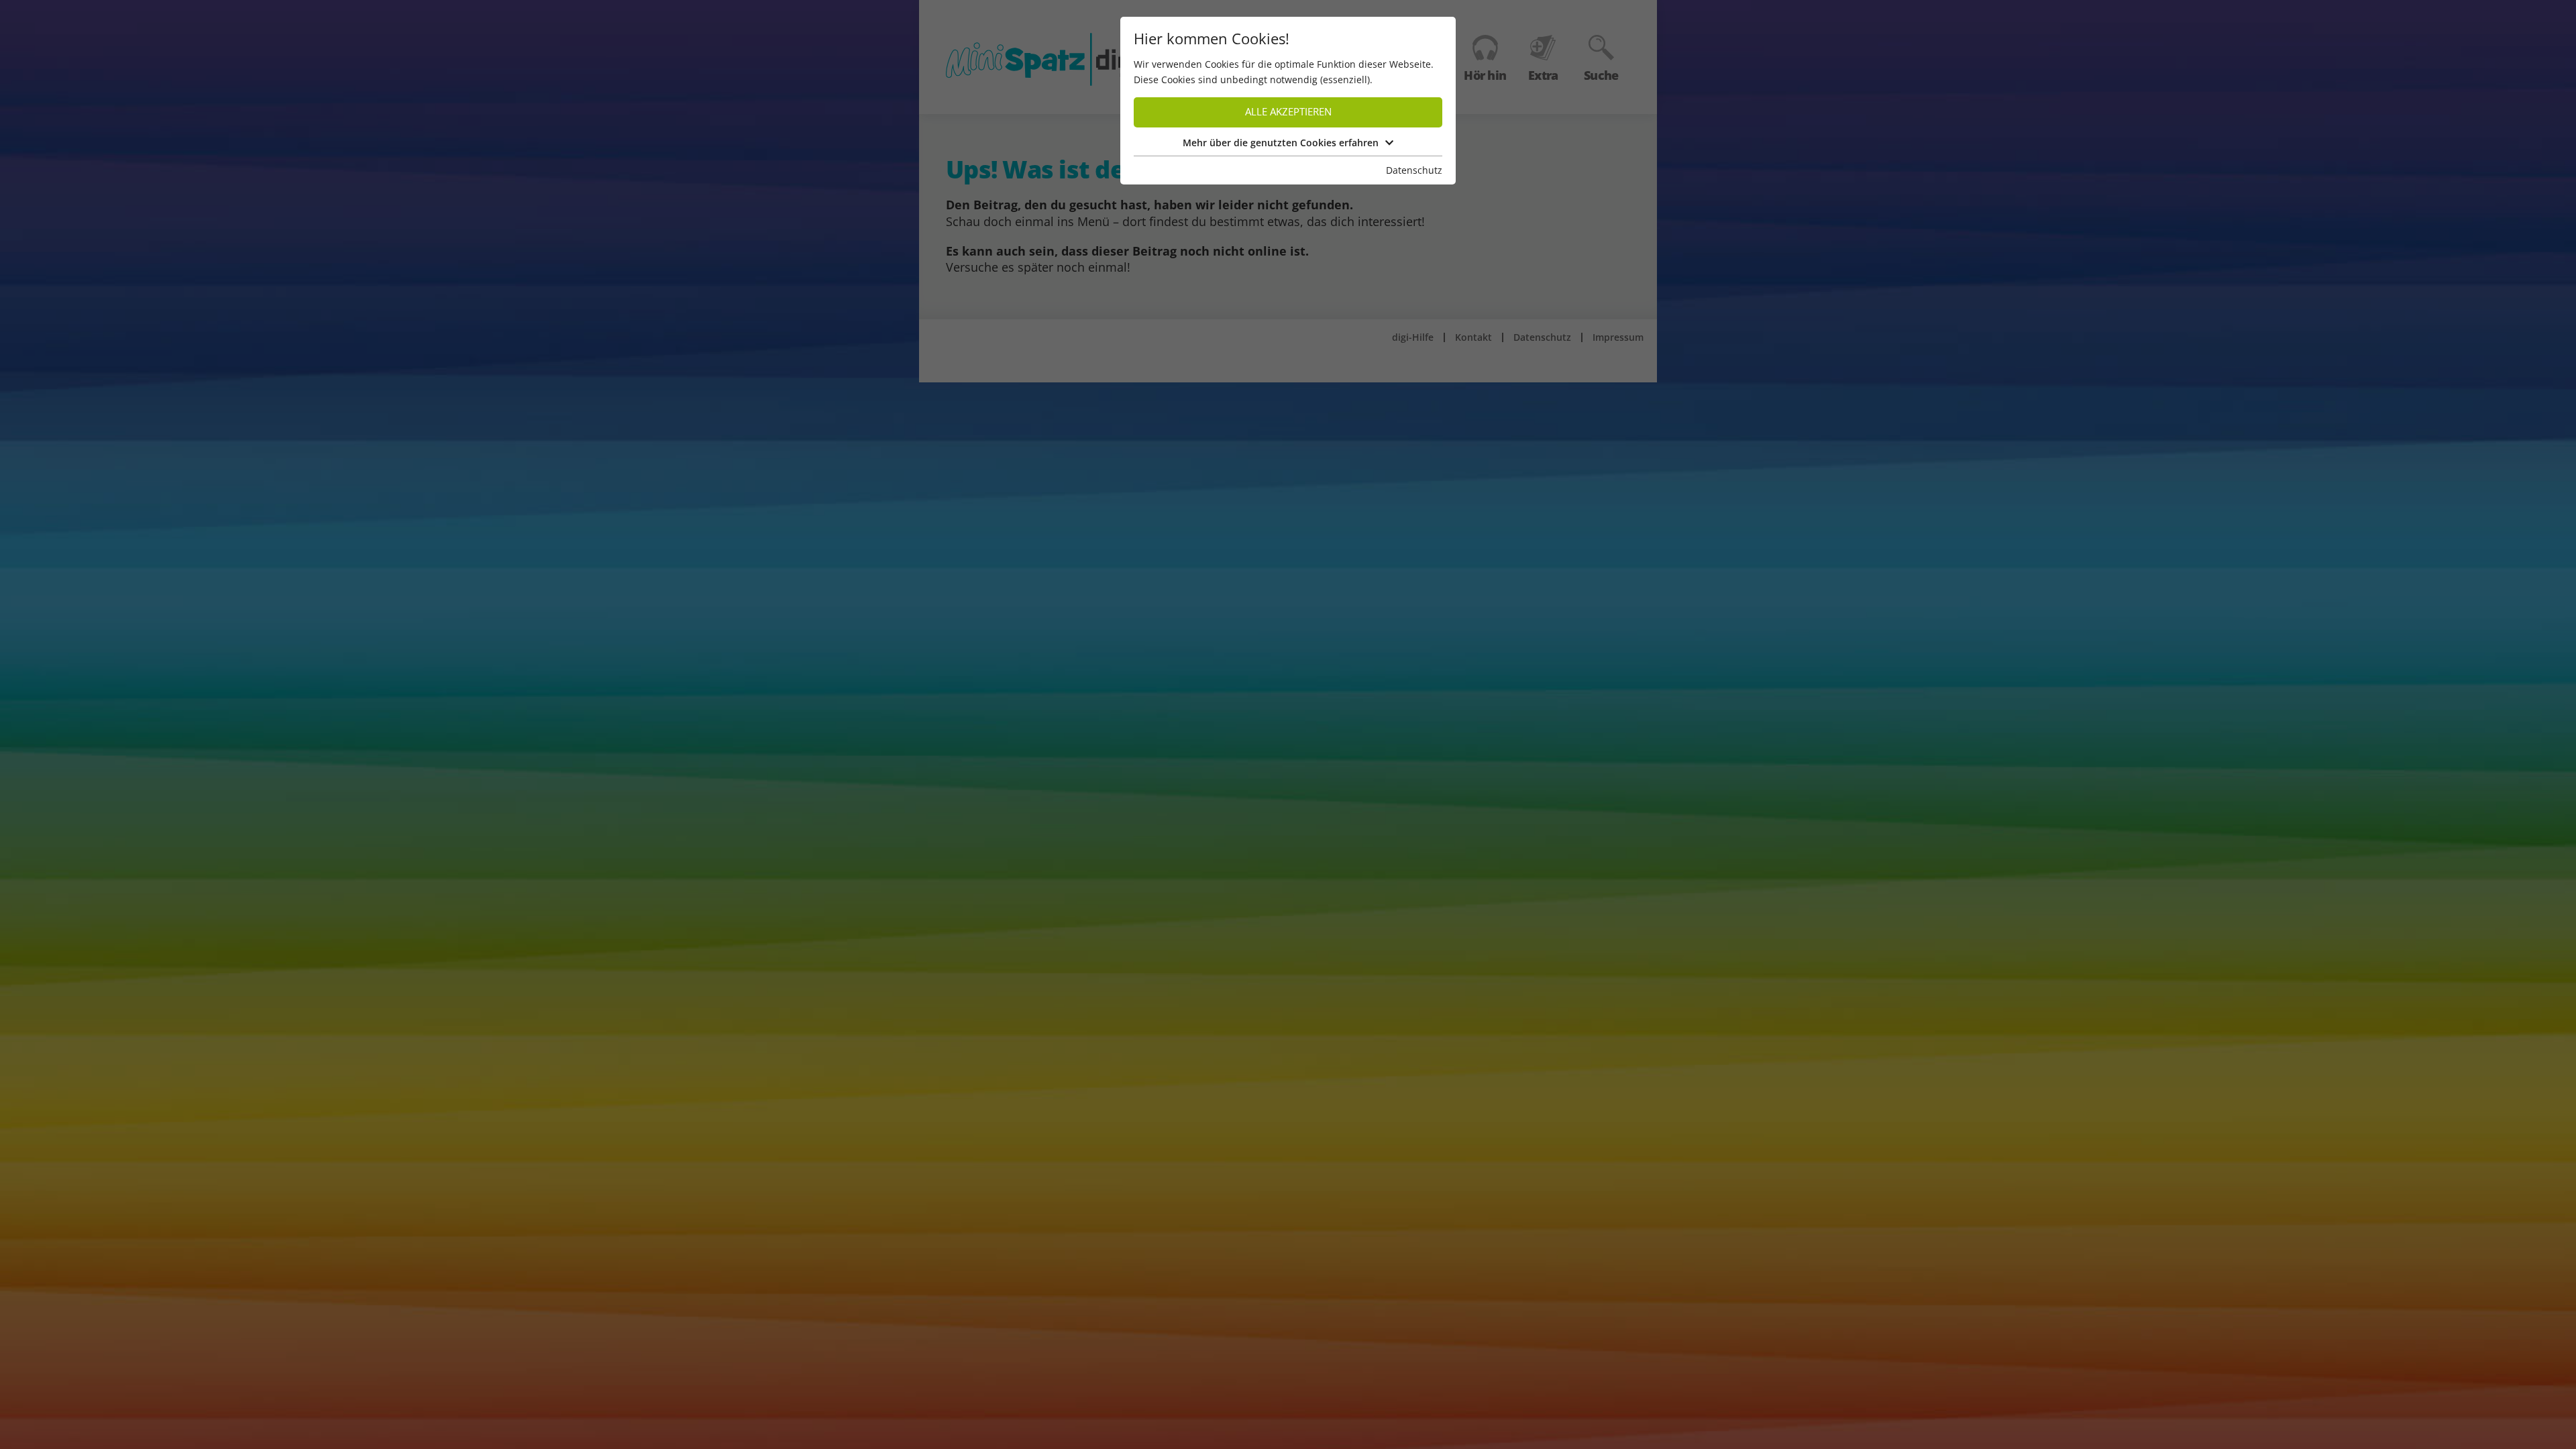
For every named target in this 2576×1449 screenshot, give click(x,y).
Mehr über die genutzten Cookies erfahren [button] (1281, 143)
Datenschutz (1414, 170)
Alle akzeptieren (1288, 112)
